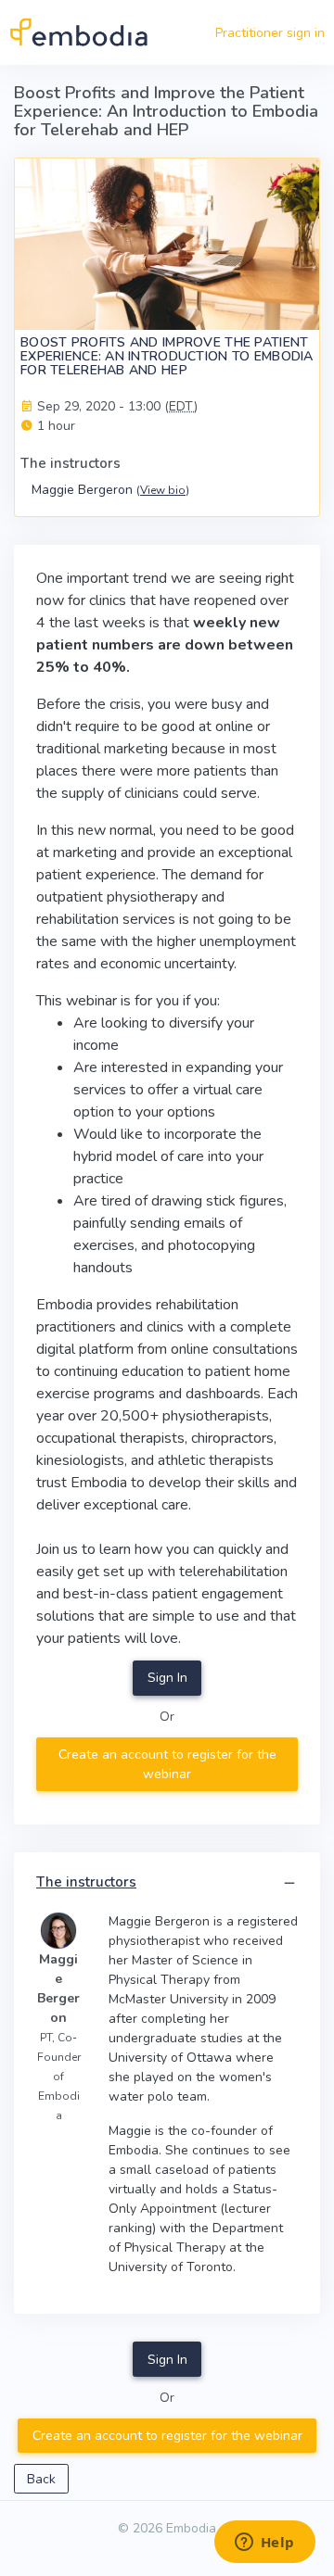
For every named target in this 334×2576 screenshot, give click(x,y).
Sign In (167, 1678)
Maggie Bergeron (110, 490)
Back (41, 2479)
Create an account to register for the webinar (167, 1764)
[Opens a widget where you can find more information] (264, 2544)
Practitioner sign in (270, 33)
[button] (289, 1883)
